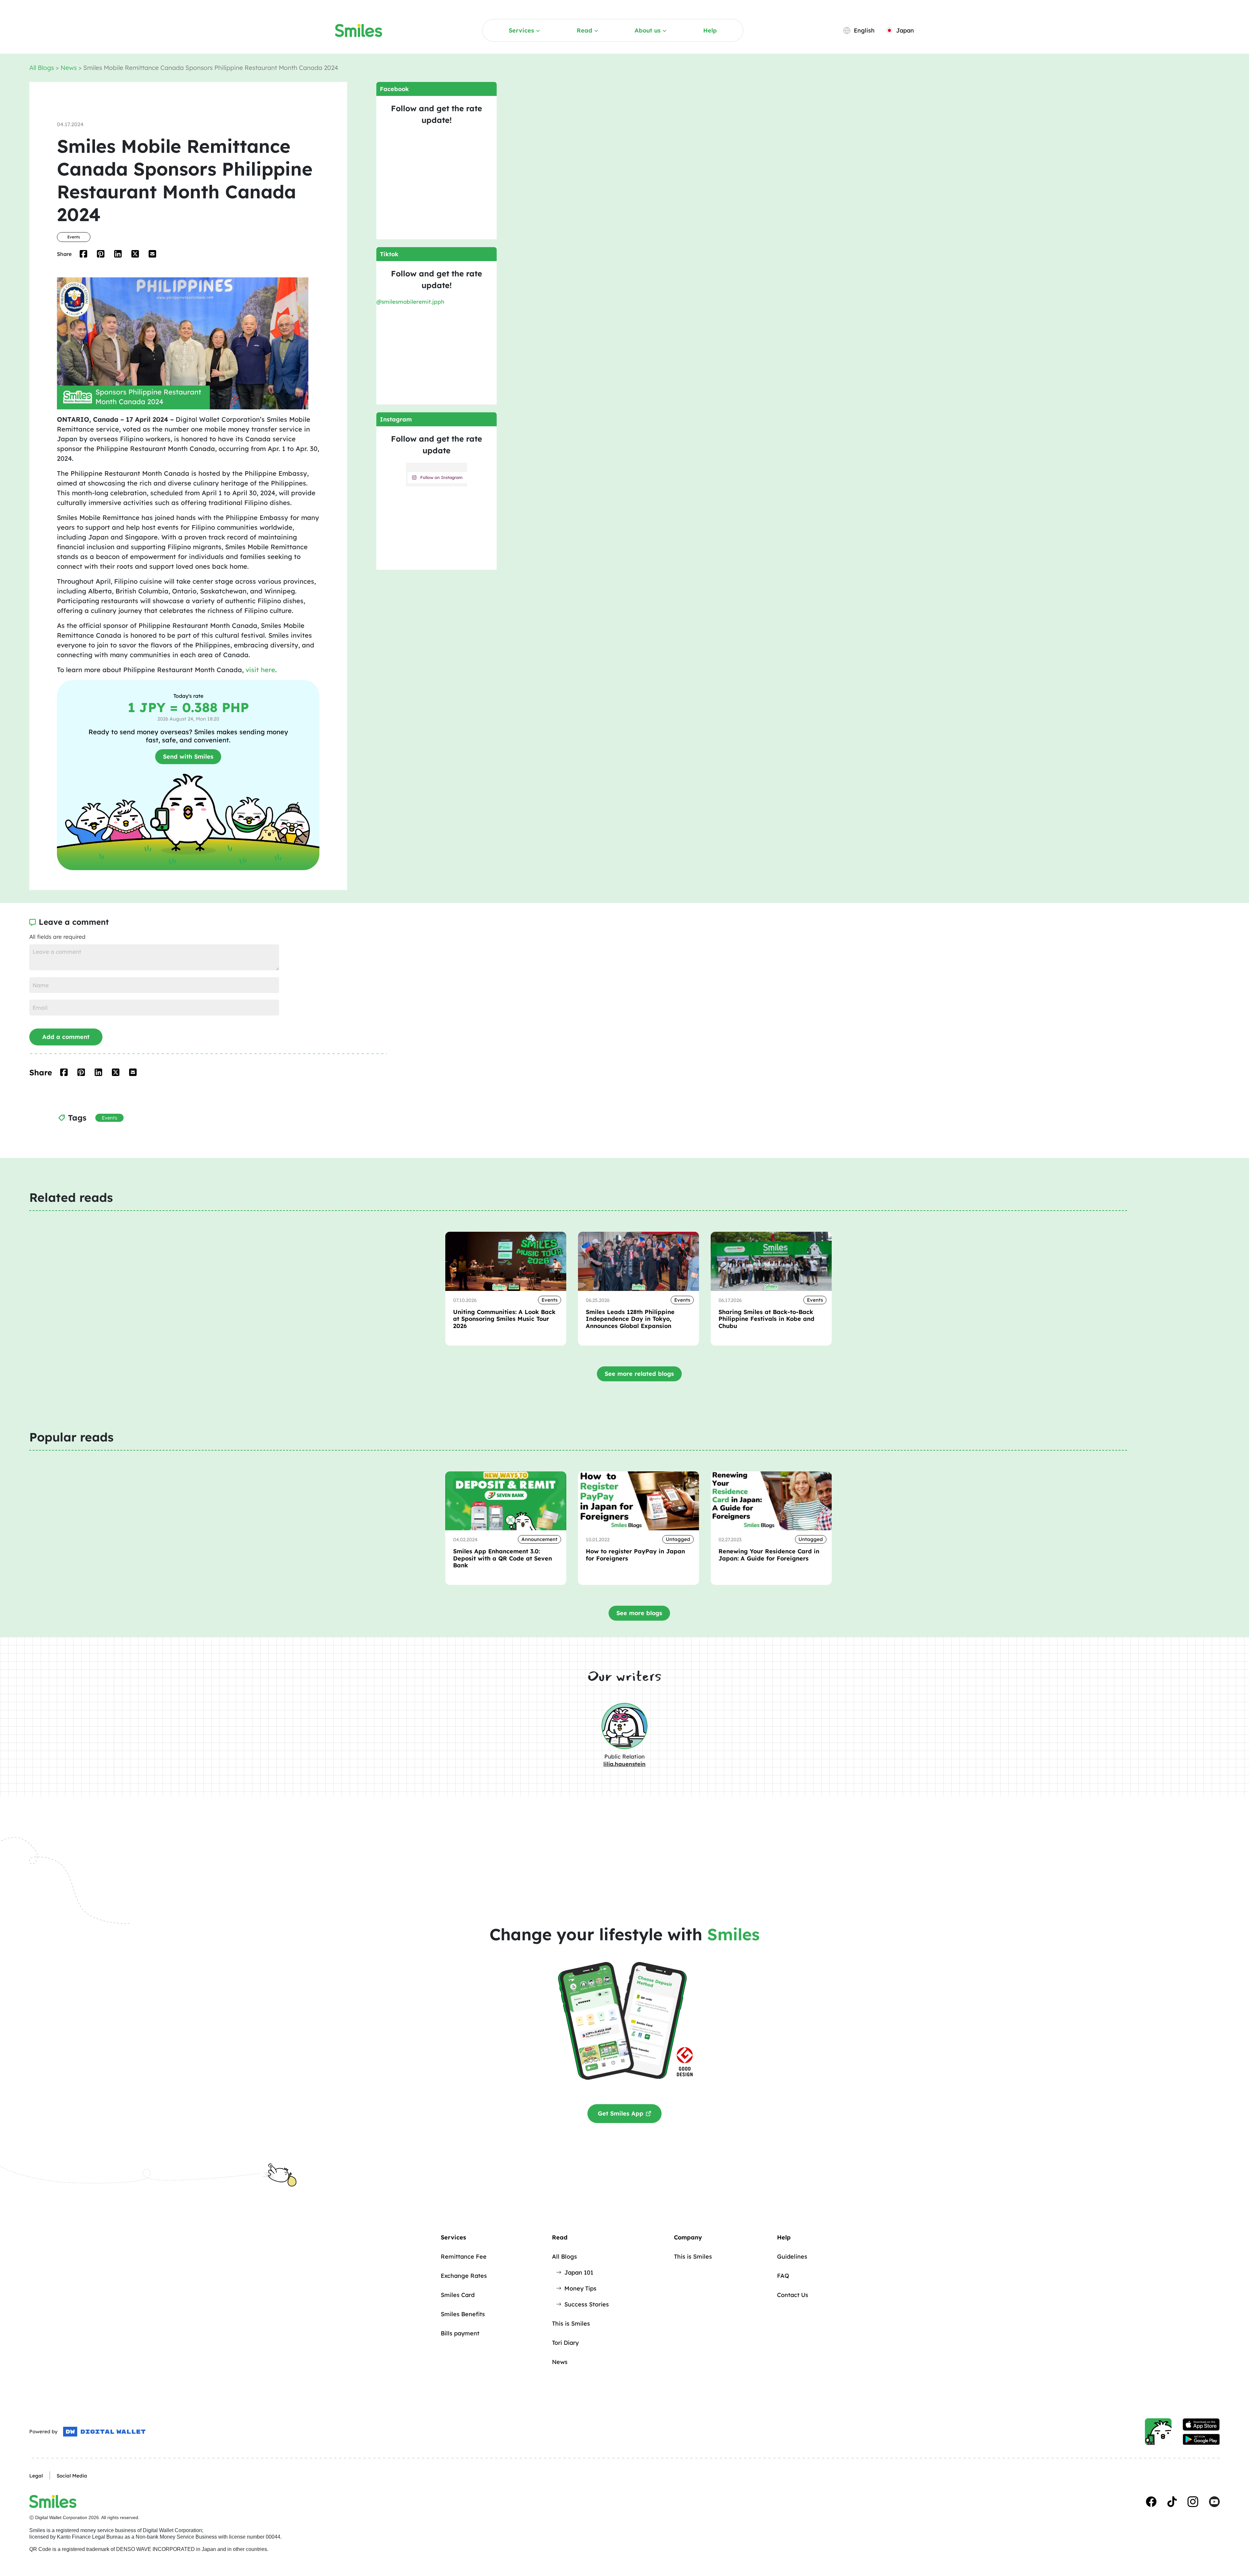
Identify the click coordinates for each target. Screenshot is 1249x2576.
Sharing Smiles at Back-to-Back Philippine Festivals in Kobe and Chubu (766, 1319)
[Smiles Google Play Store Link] (1201, 2439)
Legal (36, 2476)
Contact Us (793, 2295)
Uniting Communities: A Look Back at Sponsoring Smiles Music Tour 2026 (504, 1319)
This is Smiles (571, 2324)
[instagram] (1193, 2502)
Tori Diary (565, 2343)
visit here (260, 670)
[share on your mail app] (152, 254)
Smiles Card (458, 2295)
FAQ (783, 2276)
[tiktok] (1172, 2502)
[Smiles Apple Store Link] (1201, 2424)
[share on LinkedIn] (118, 254)
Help (710, 30)
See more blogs (639, 1613)
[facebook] (1151, 2502)
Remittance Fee (464, 2257)
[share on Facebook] (83, 254)
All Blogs (42, 68)
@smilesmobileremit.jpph (410, 302)
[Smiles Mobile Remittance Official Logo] (359, 31)
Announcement (539, 1539)
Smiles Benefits (463, 2314)
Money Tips (580, 2288)
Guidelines (792, 2257)
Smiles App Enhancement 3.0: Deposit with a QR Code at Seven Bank (503, 1558)
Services (521, 30)
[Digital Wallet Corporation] (104, 2432)
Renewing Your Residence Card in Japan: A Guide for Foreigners (769, 1555)
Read (584, 30)
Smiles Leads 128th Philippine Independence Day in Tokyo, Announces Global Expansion (630, 1319)
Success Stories (587, 2304)
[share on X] (135, 254)
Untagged (678, 1539)
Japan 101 (579, 2272)
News (69, 68)
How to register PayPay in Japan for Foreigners (635, 1555)
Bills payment (460, 2333)
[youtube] (1214, 2502)
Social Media (72, 2476)
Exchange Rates (464, 2276)
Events (74, 237)
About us (648, 30)
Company (688, 2237)
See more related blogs (639, 1374)
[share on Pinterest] (101, 254)
